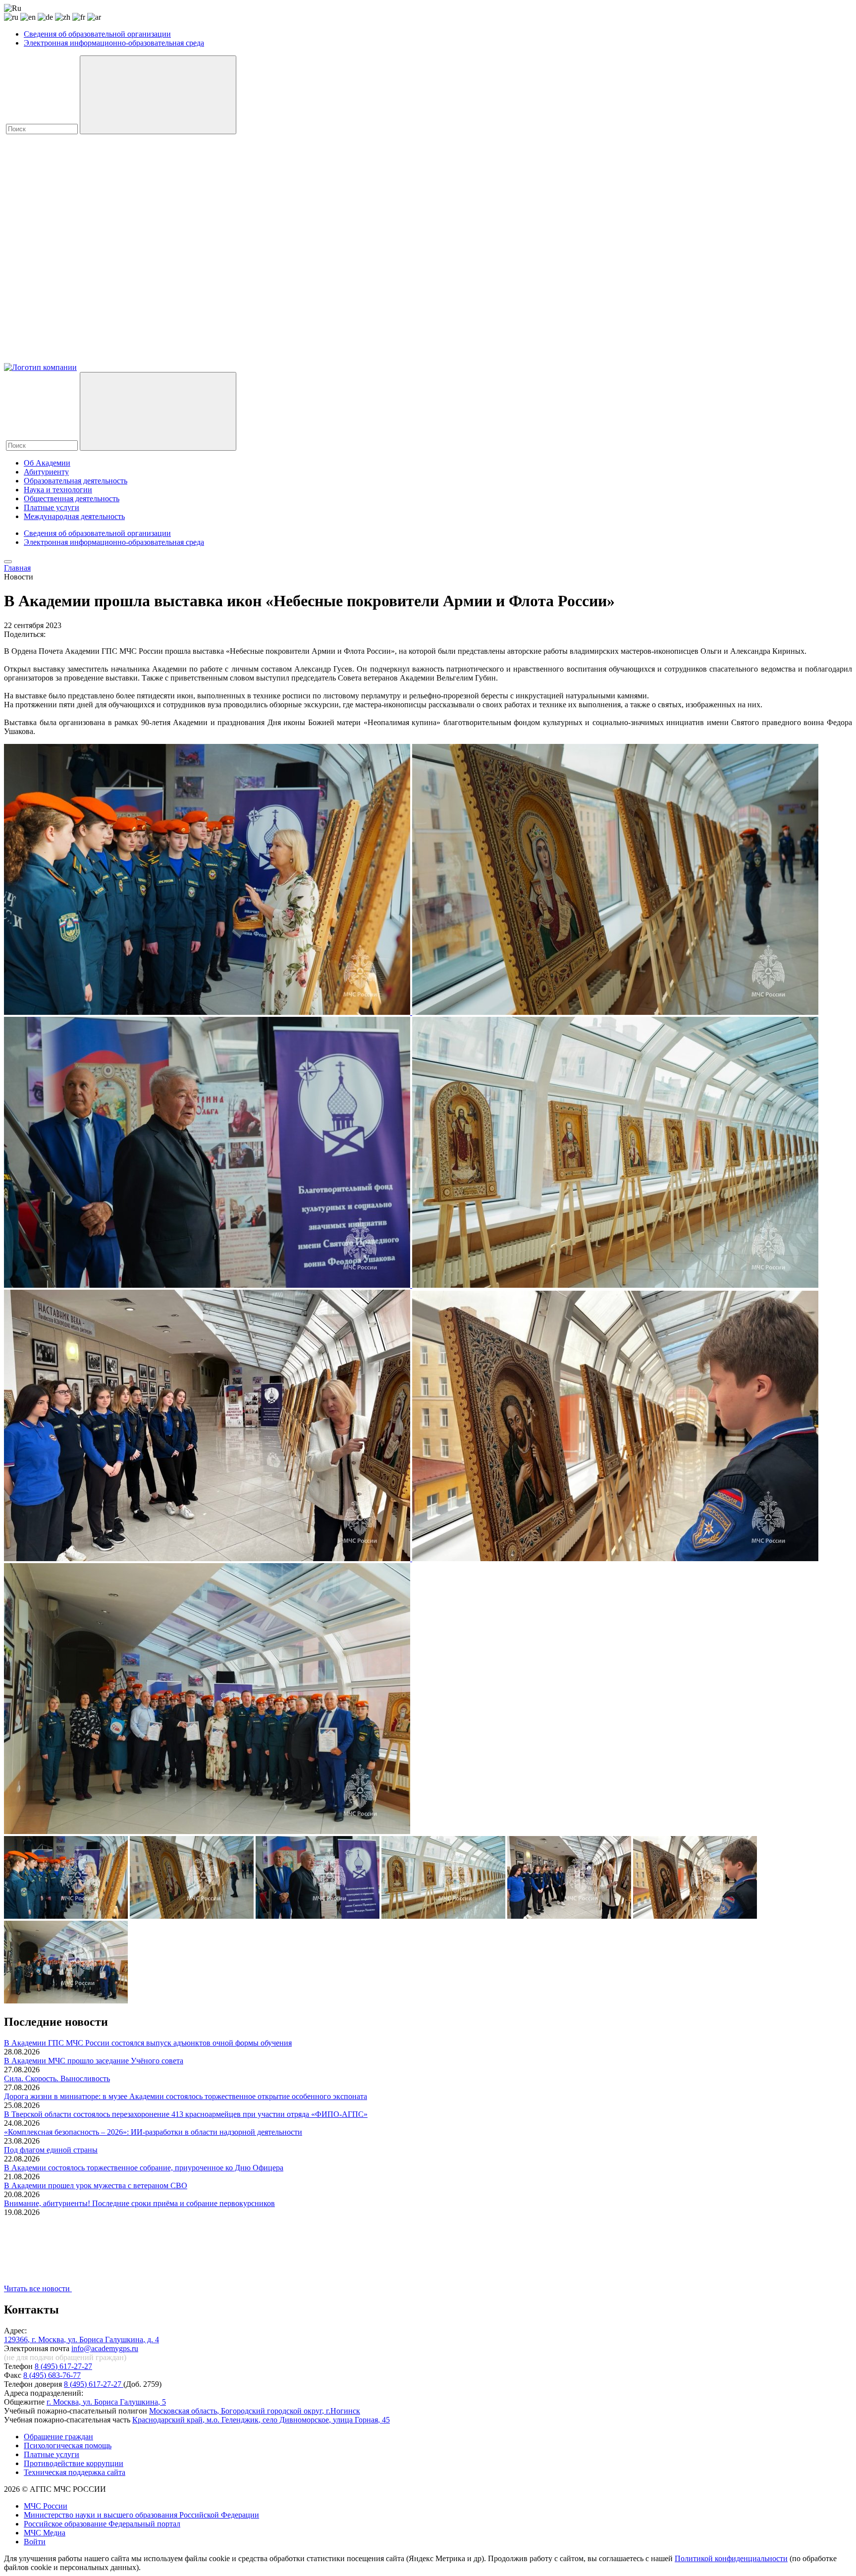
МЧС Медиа (45, 2533)
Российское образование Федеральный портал (102, 2524)
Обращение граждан (58, 2437)
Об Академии (47, 463)
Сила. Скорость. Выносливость (57, 2078)
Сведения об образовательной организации (97, 34)
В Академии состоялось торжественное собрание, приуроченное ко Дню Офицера (144, 2168)
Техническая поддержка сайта (75, 2472)
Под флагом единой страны (51, 2150)
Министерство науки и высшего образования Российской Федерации (141, 2515)
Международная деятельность (74, 516)
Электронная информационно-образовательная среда (114, 43)
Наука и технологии (58, 490)
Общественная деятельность (72, 499)
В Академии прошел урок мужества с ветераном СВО (96, 2185)
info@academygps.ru (105, 2348)
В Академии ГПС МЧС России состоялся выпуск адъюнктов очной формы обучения (148, 2043)
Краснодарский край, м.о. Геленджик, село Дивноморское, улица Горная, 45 (261, 2420)
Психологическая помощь (68, 2445)
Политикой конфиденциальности (731, 2558)
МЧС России (46, 2506)
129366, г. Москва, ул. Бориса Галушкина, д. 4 (81, 2339)
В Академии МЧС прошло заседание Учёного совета (94, 2061)
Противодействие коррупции (74, 2463)
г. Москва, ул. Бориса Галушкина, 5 (106, 2402)
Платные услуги (52, 507)
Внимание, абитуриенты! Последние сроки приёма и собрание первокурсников (139, 2203)
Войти (35, 2542)
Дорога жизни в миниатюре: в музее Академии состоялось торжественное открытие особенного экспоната (186, 2096)
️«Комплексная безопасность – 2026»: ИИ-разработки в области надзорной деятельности (153, 2132)
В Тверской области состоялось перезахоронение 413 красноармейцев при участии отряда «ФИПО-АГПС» (186, 2114)
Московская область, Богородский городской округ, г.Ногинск (255, 2411)
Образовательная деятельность (76, 481)
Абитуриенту (46, 472)
